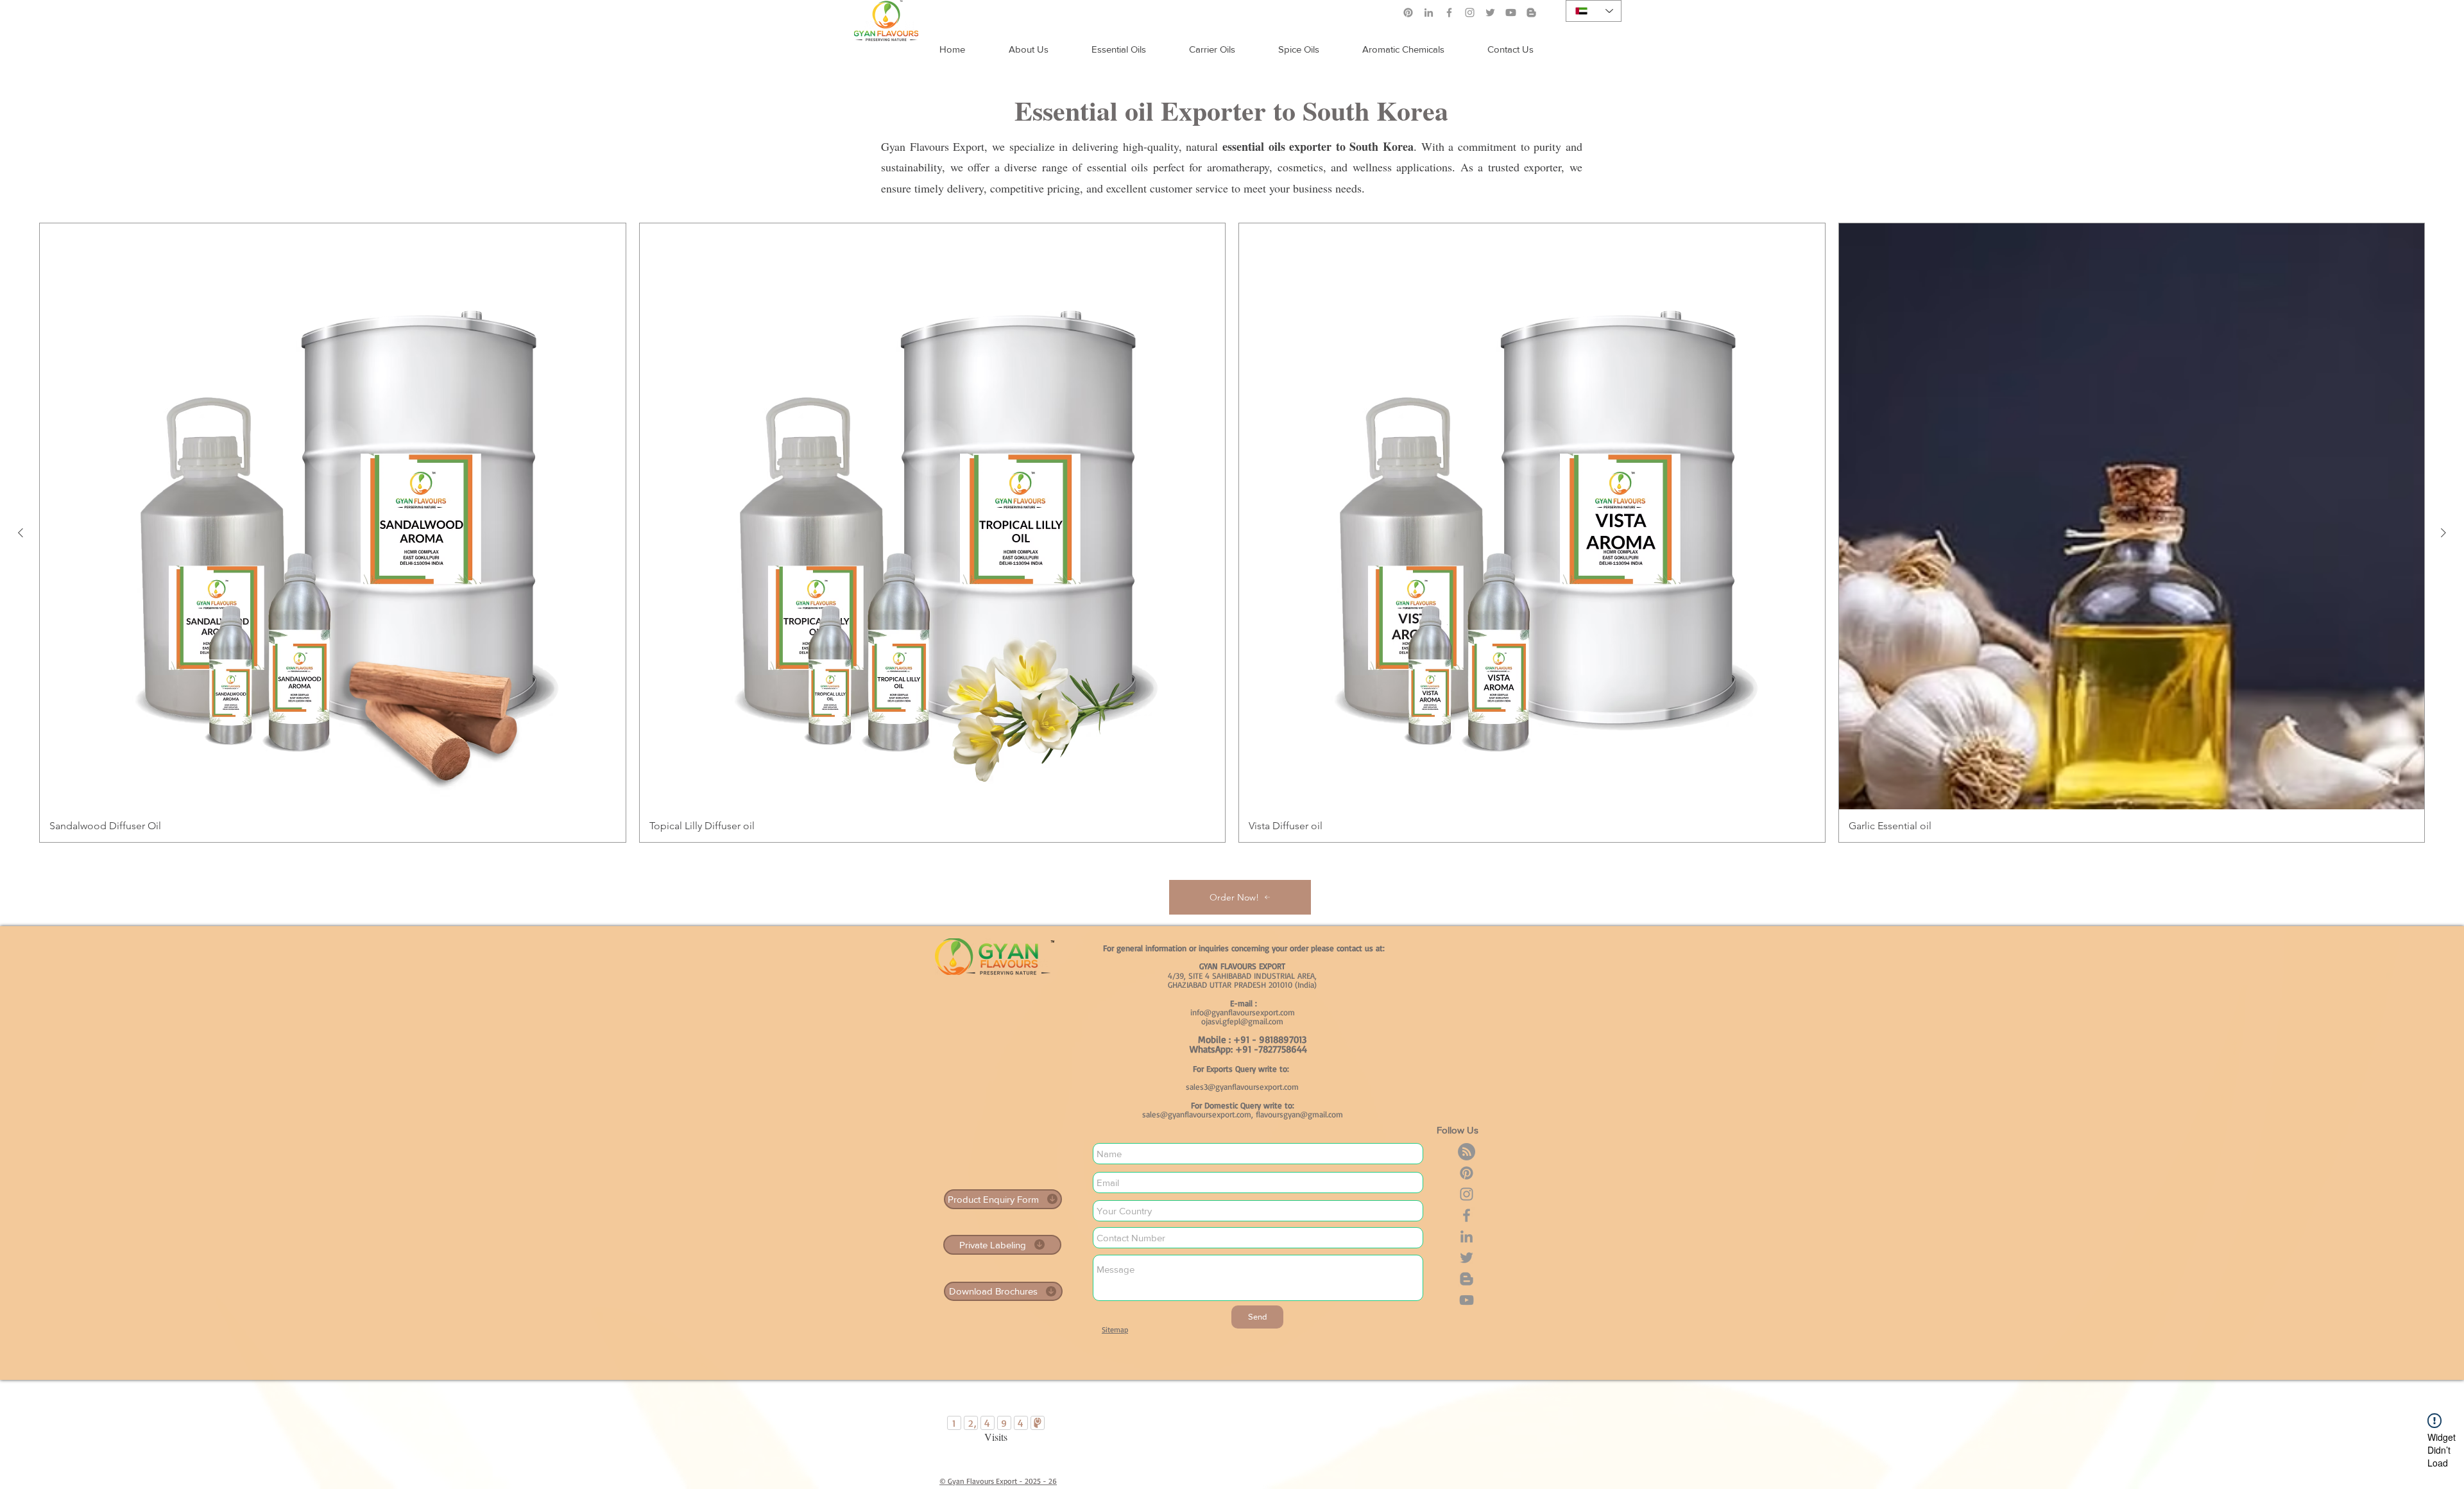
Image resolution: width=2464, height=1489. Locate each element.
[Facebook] (1449, 13)
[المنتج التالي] (21, 533)
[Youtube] (1511, 13)
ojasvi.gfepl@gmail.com (1242, 1021)
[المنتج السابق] (2443, 533)
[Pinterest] (1408, 13)
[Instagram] (1470, 13)
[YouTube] (1467, 1300)
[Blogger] (1531, 13)
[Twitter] (1490, 13)
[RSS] (1467, 1152)
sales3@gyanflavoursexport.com (1242, 1087)
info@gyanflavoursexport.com (1243, 1012)
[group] (1232, 533)
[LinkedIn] (1429, 13)
